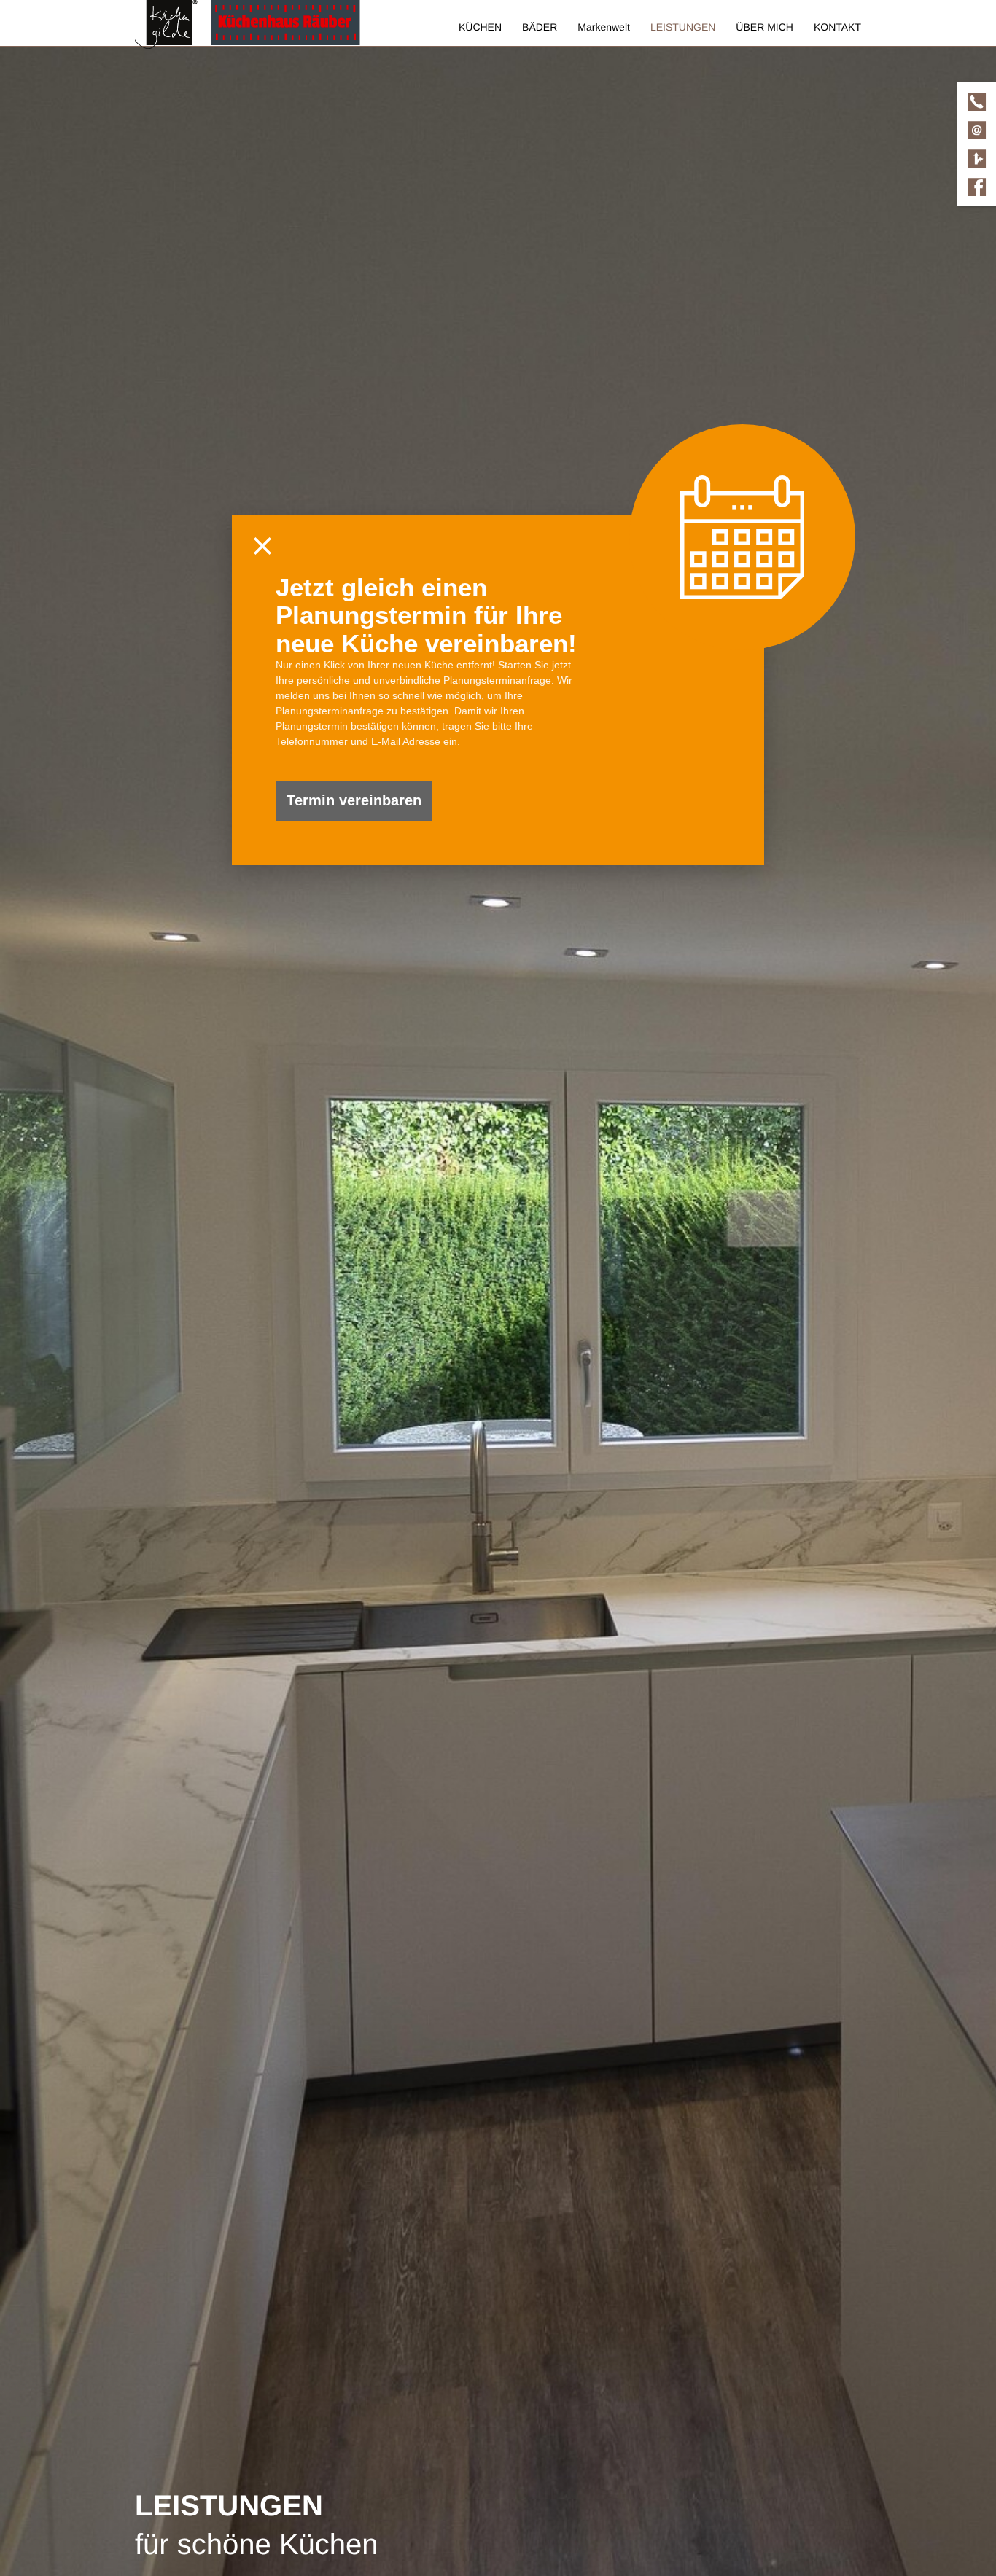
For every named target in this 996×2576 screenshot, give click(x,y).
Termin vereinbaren (354, 800)
